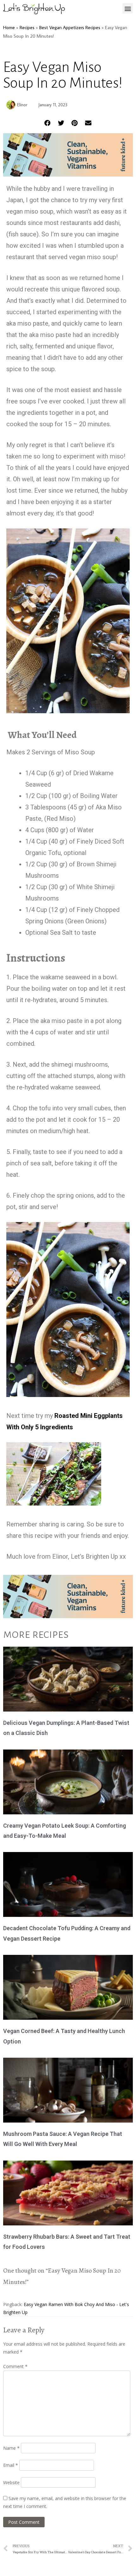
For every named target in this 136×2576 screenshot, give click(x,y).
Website (11, 2482)
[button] (128, 8)
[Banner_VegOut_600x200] (68, 174)
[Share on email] (88, 123)
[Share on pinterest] (75, 123)
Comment (15, 2366)
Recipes (27, 27)
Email (11, 2465)
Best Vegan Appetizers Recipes (70, 27)
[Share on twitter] (61, 123)
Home (9, 27)
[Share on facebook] (48, 123)
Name (11, 2448)
